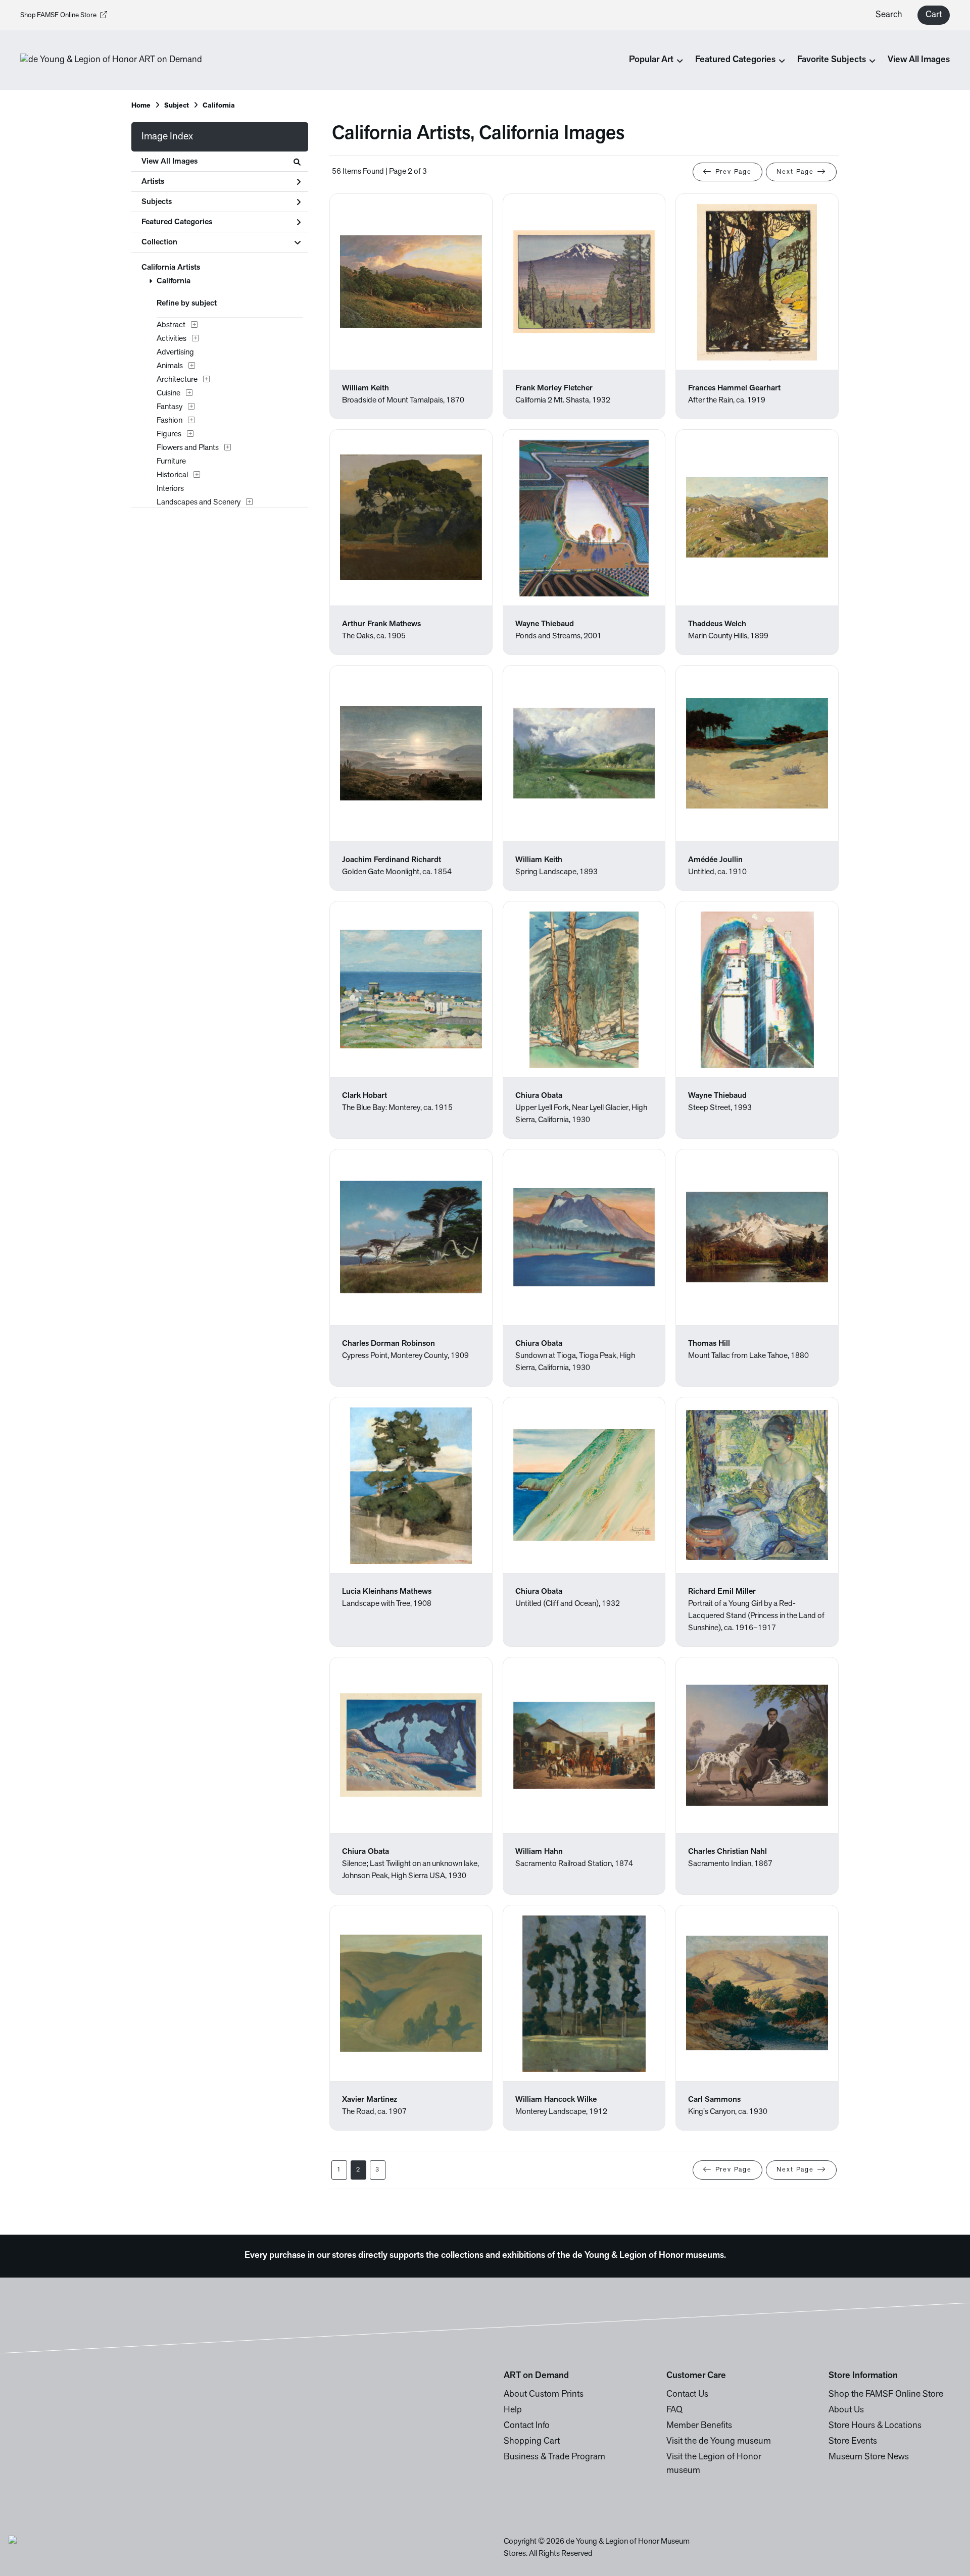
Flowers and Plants (188, 448)
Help (513, 2410)
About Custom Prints (544, 2395)
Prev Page (734, 172)
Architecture (177, 380)
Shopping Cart (532, 2442)
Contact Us (687, 2395)
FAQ (674, 2410)
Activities (172, 339)
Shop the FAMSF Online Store (886, 2395)
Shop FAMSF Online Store (58, 15)
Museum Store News (869, 2457)
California (174, 281)
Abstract (171, 325)
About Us (846, 2410)
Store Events (853, 2442)
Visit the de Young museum (719, 2442)
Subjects (157, 202)
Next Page (795, 172)
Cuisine (168, 393)
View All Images (919, 60)
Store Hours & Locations (875, 2426)
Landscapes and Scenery (199, 502)
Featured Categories (177, 222)
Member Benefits (699, 2426)
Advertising (175, 352)
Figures (169, 434)
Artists (153, 182)
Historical (172, 475)
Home (141, 106)
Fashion (169, 421)
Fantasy (169, 407)
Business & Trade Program (554, 2457)
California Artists (171, 268)
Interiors (170, 489)
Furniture (171, 462)
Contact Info (527, 2426)
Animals (170, 366)
